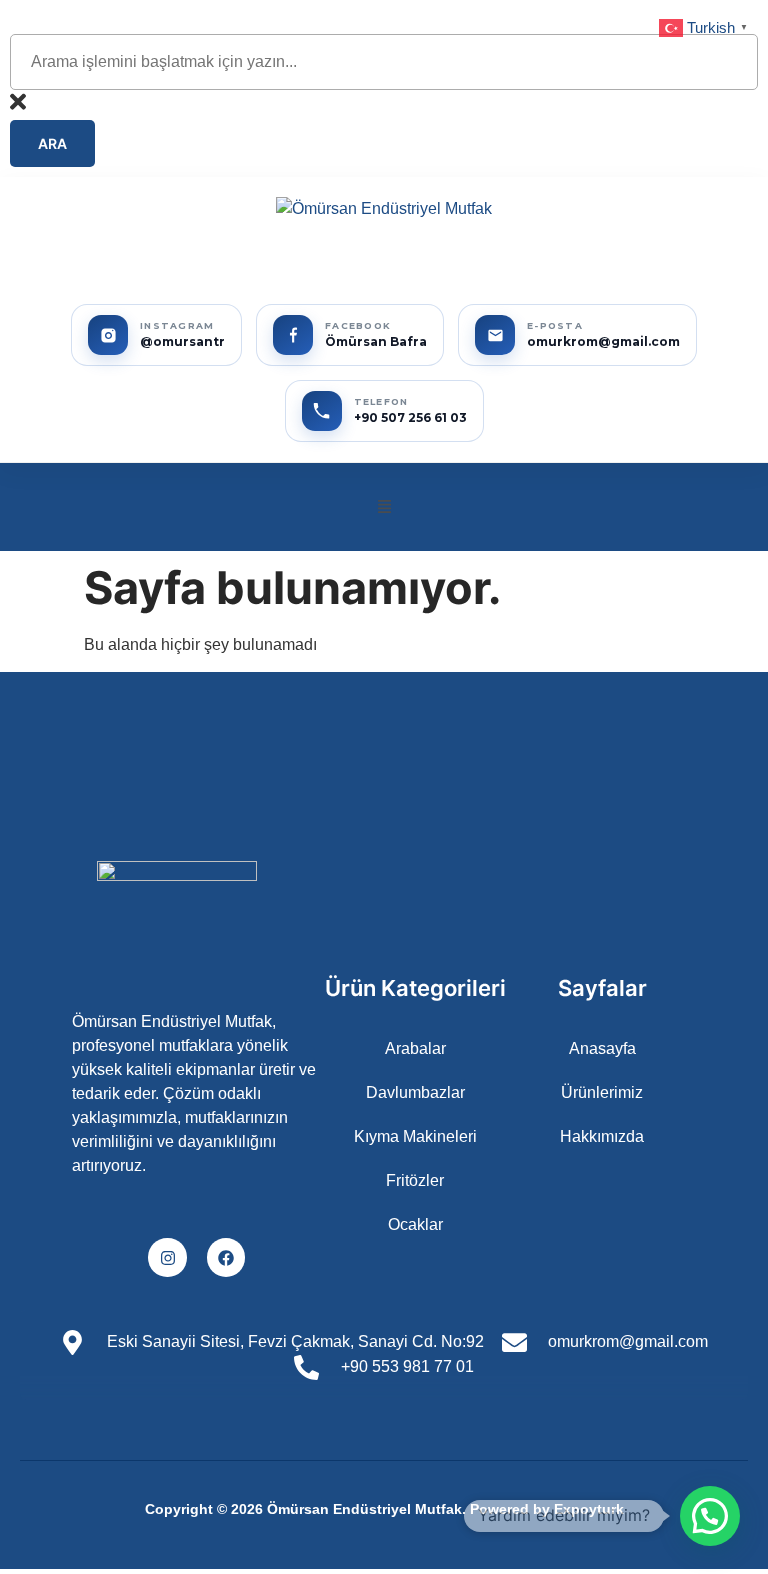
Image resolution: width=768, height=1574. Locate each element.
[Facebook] (226, 1257)
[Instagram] (167, 1257)
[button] (384, 507)
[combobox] (384, 62)
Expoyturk (589, 1509)
